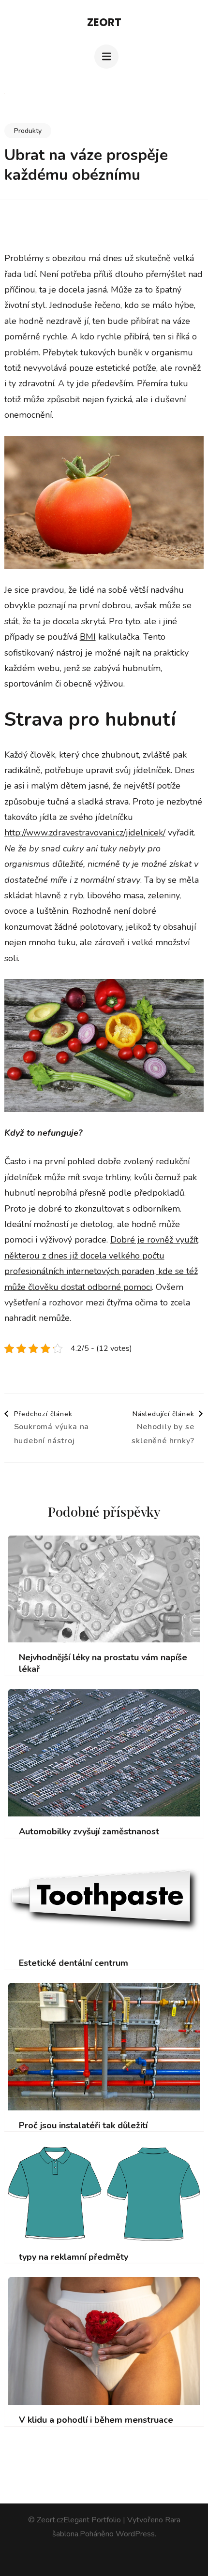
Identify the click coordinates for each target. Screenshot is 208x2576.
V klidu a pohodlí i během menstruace (96, 2420)
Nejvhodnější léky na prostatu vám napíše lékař (103, 1663)
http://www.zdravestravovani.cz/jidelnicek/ (85, 833)
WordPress (135, 2534)
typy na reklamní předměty (74, 2257)
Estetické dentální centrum (74, 1963)
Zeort (104, 22)
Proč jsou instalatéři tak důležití (83, 2126)
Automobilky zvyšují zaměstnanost (89, 1832)
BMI (88, 637)
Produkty (28, 131)
